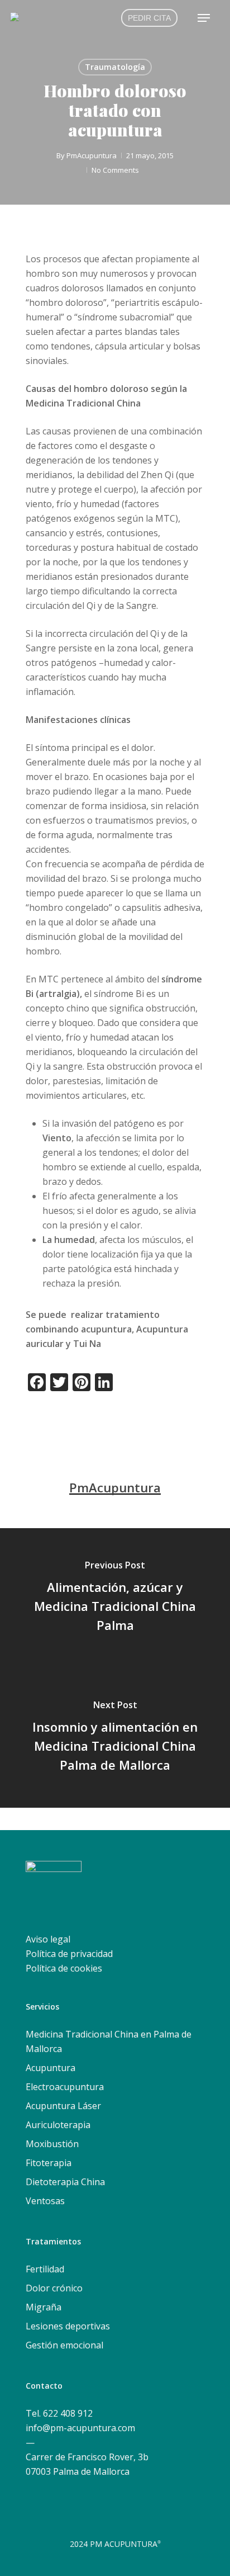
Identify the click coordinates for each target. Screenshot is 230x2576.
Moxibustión (52, 2144)
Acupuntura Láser (63, 2106)
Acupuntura (51, 2068)
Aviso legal (48, 1939)
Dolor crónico (54, 2288)
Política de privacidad (69, 1954)
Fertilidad (45, 2269)
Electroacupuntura (65, 2087)
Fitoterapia (49, 2163)
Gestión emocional (64, 2345)
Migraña (44, 2307)
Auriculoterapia (58, 2125)
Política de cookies (64, 1968)
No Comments (115, 170)
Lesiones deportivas (68, 2326)
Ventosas (45, 2201)
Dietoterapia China (65, 2182)
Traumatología (115, 67)
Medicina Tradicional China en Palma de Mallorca (109, 2041)
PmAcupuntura (92, 155)
